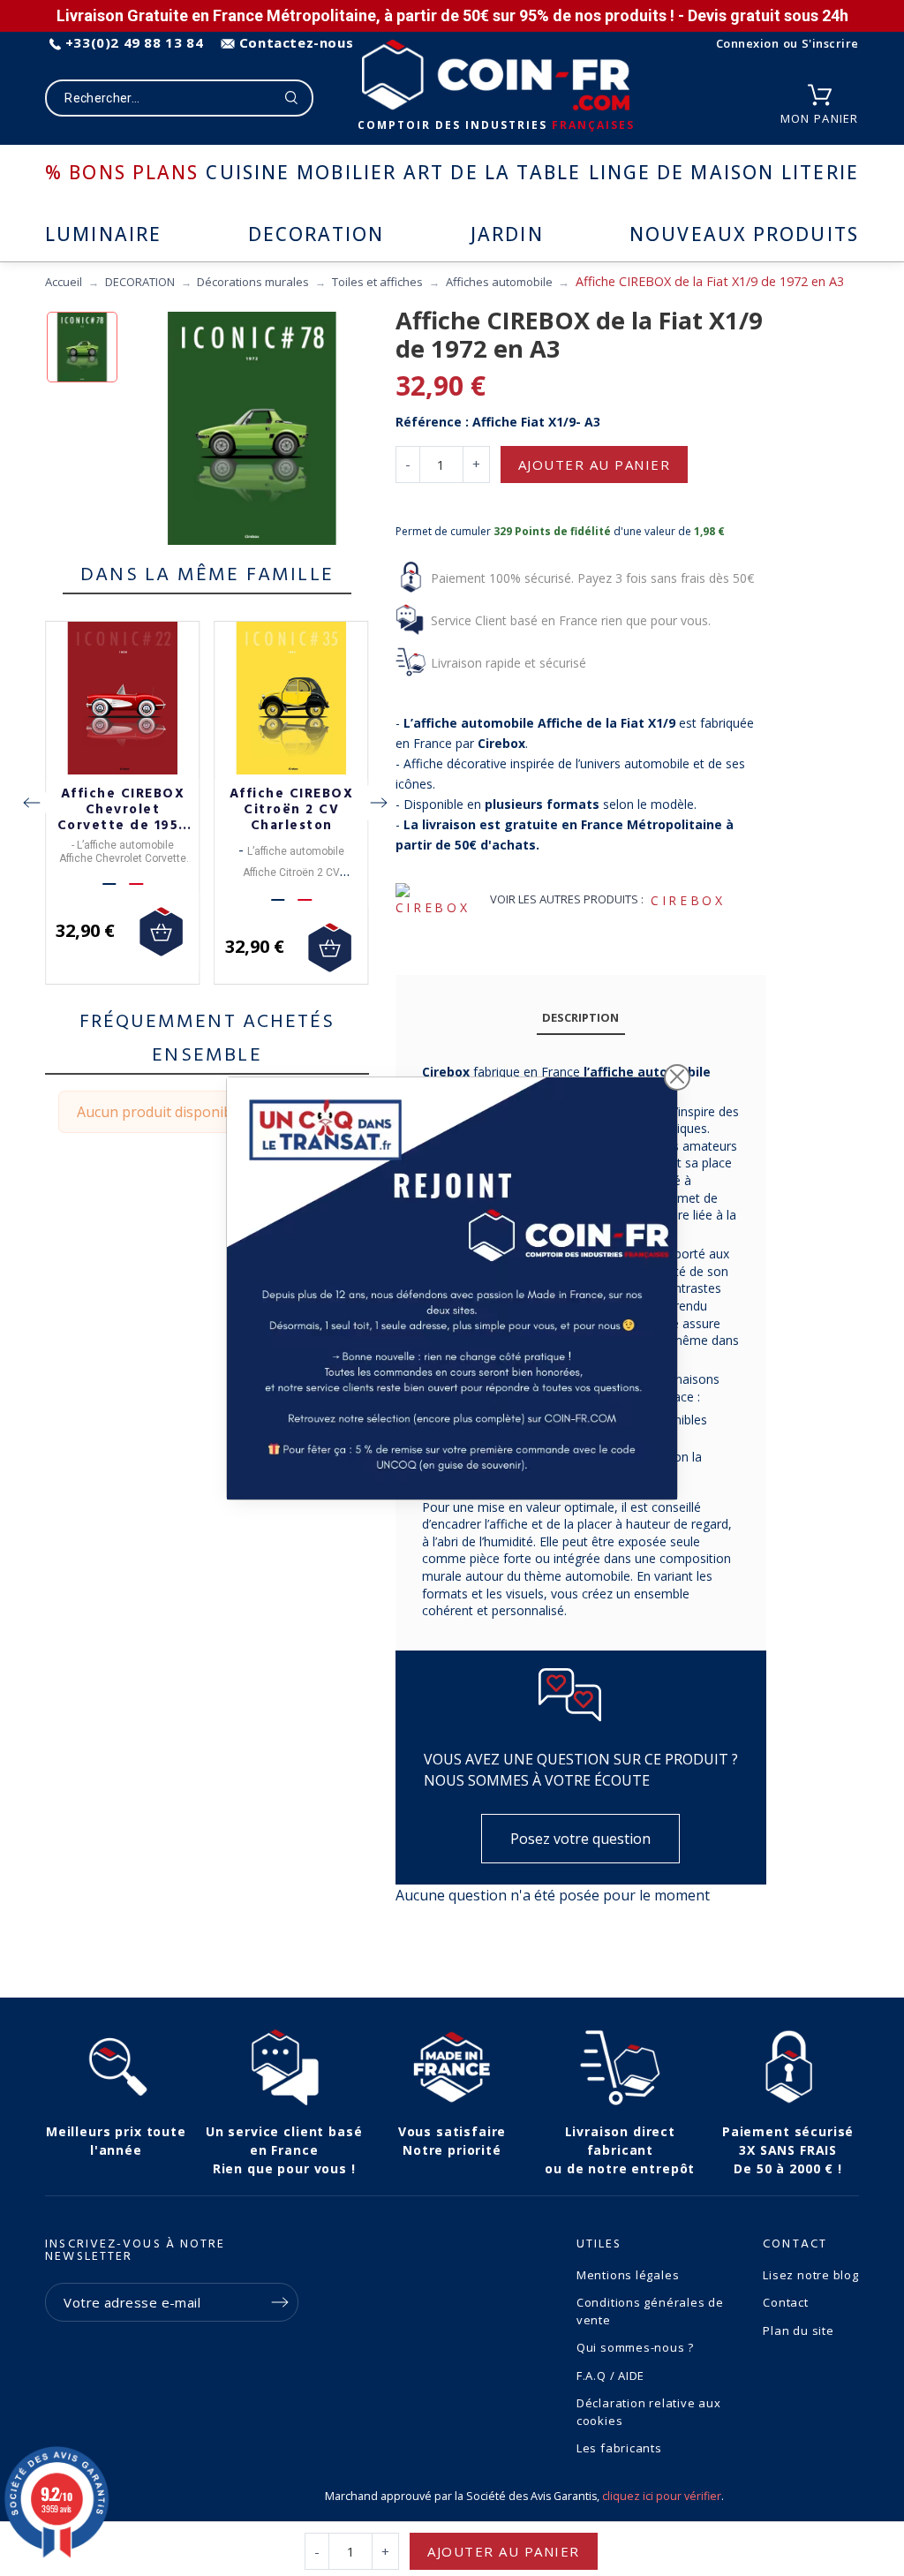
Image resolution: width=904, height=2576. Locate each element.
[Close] (677, 1076)
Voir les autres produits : (567, 899)
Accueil (64, 282)
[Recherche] (292, 98)
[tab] (581, 1019)
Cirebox (688, 900)
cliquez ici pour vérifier (662, 2496)
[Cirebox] (440, 901)
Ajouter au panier (595, 465)
